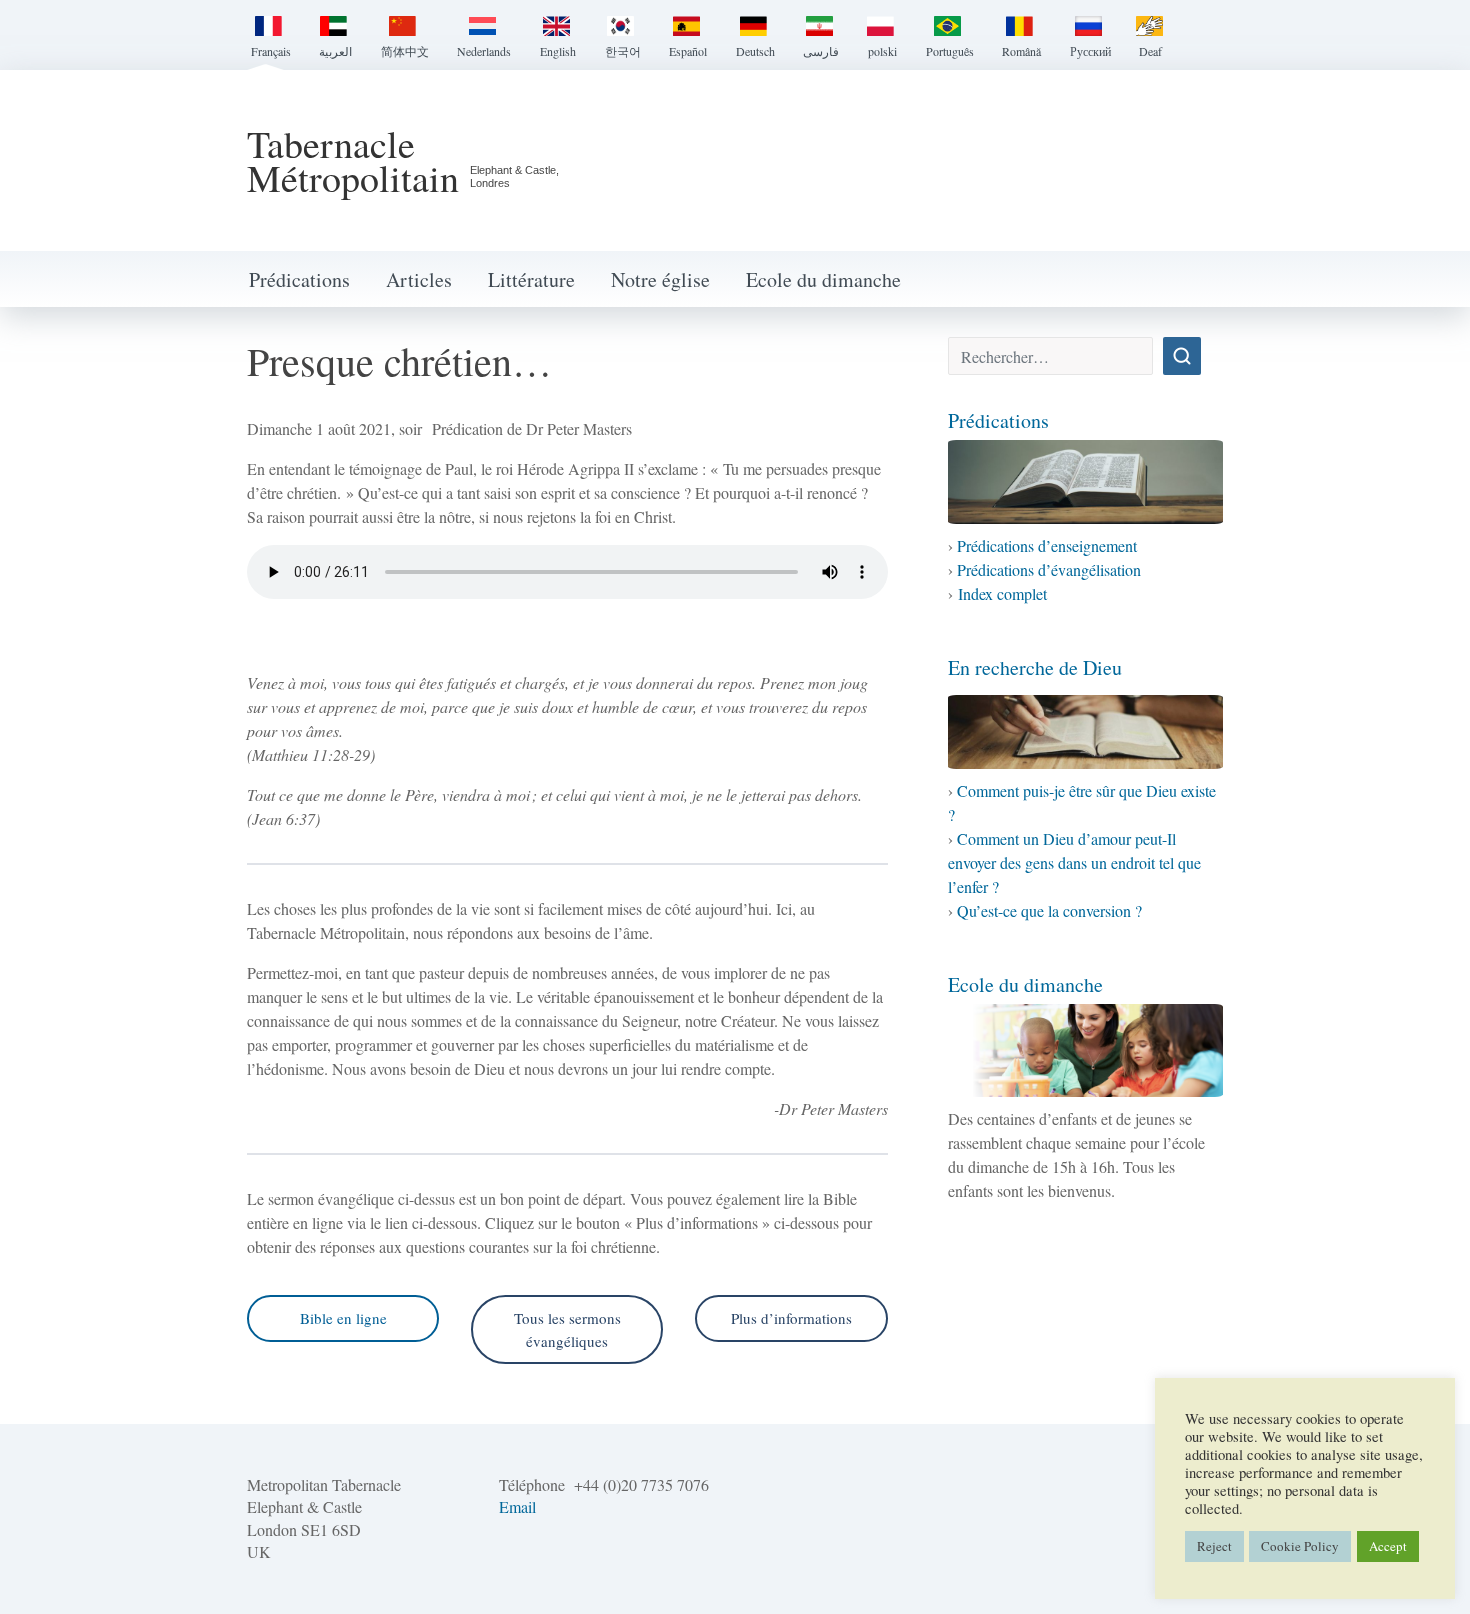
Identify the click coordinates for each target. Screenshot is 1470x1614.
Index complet (1002, 593)
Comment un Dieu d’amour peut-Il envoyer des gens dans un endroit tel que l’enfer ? (1074, 862)
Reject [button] (1214, 1546)
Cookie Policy (1300, 1546)
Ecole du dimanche (823, 279)
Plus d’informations (791, 1318)
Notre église (660, 279)
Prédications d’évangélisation (1049, 569)
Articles (419, 279)
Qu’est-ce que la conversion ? (1049, 910)
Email (517, 1506)
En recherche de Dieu (1035, 667)
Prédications (299, 279)
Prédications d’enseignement (1047, 545)
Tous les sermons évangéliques (567, 1329)
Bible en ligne (343, 1318)
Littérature (531, 279)
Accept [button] (1388, 1546)
